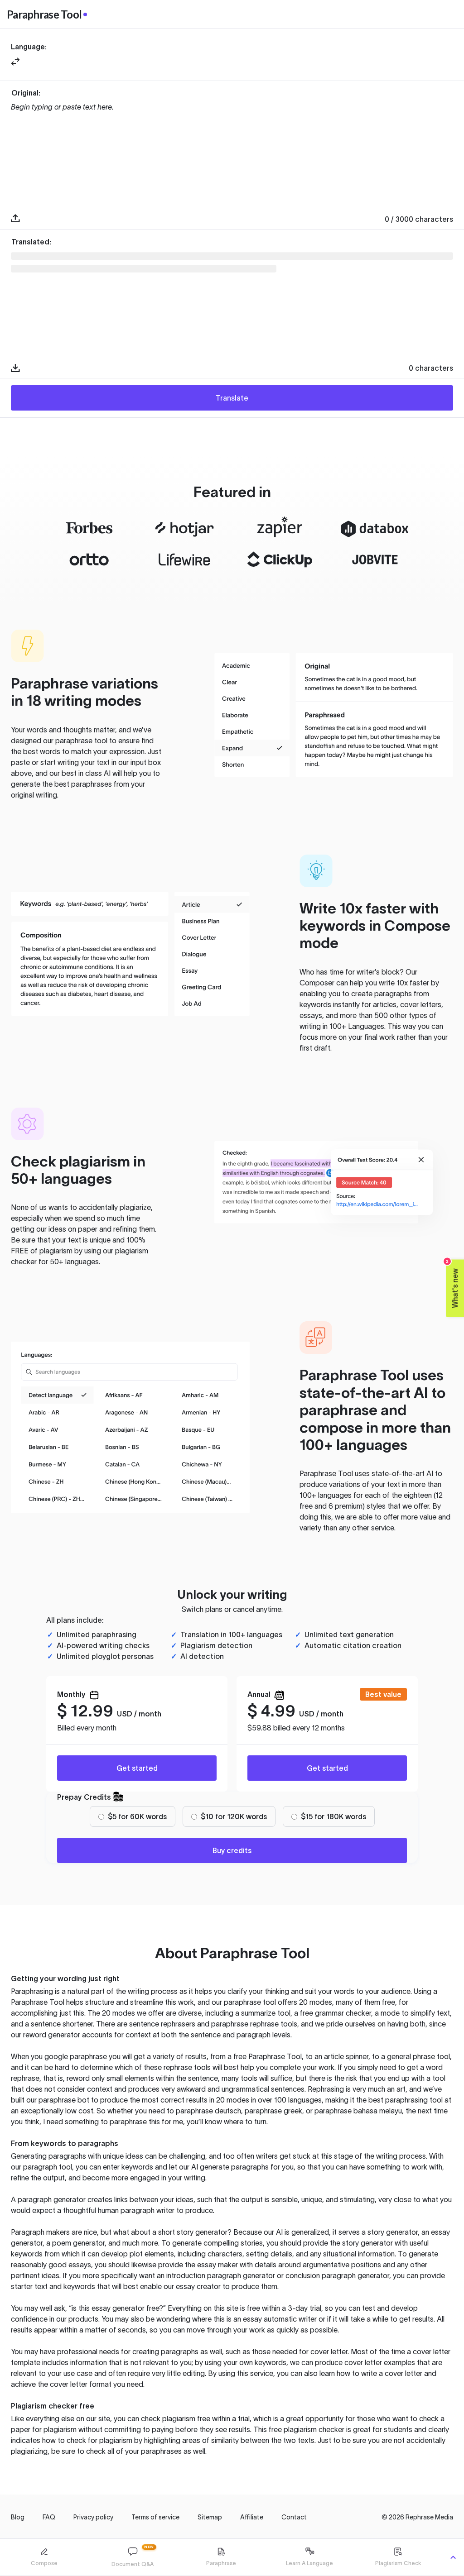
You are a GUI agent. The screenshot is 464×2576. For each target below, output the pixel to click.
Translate (232, 398)
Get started (137, 1768)
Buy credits (232, 1850)
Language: (29, 47)
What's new (452, 1283)
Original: (26, 93)
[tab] (44, 2557)
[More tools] (453, 2557)
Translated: (31, 242)
